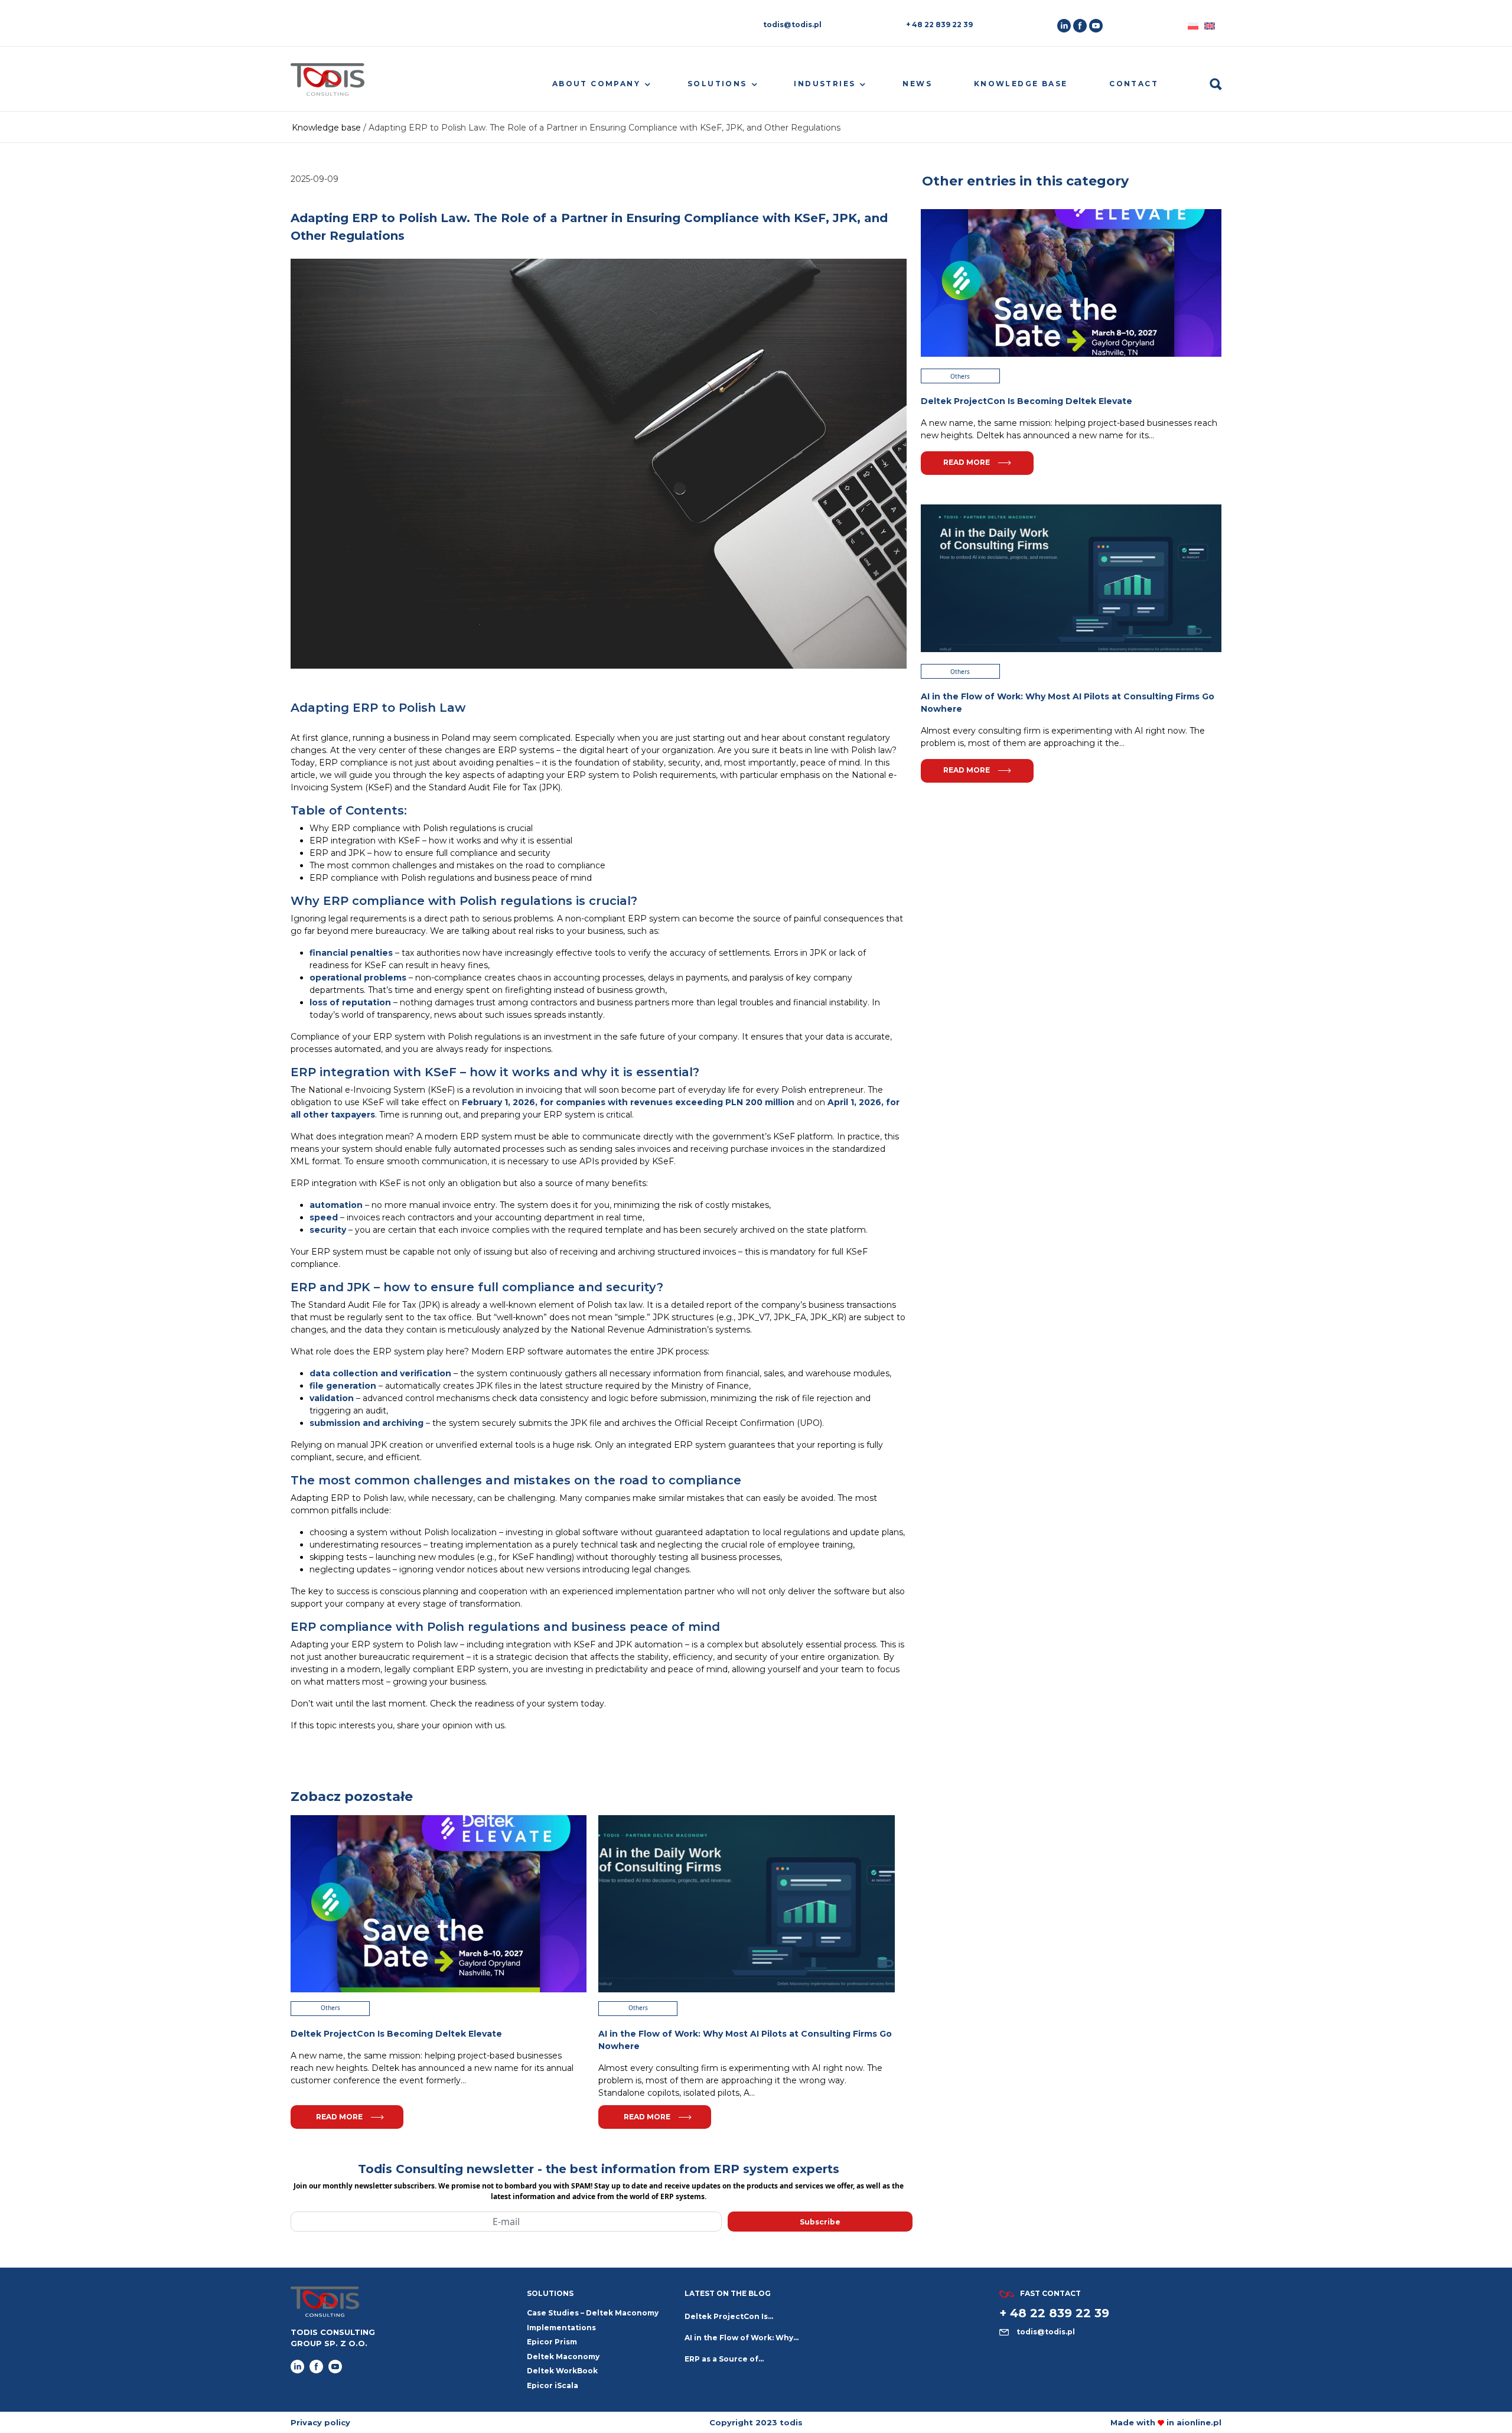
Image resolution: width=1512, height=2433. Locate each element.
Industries (825, 84)
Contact (1134, 84)
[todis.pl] (328, 84)
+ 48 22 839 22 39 (939, 25)
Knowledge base (1021, 84)
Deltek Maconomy (563, 2357)
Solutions (717, 84)
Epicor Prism (552, 2342)
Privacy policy (320, 2422)
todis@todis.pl (792, 25)
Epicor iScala (553, 2385)
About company (596, 84)
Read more (339, 2117)
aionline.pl (1199, 2422)
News (917, 84)
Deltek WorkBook (562, 2371)
